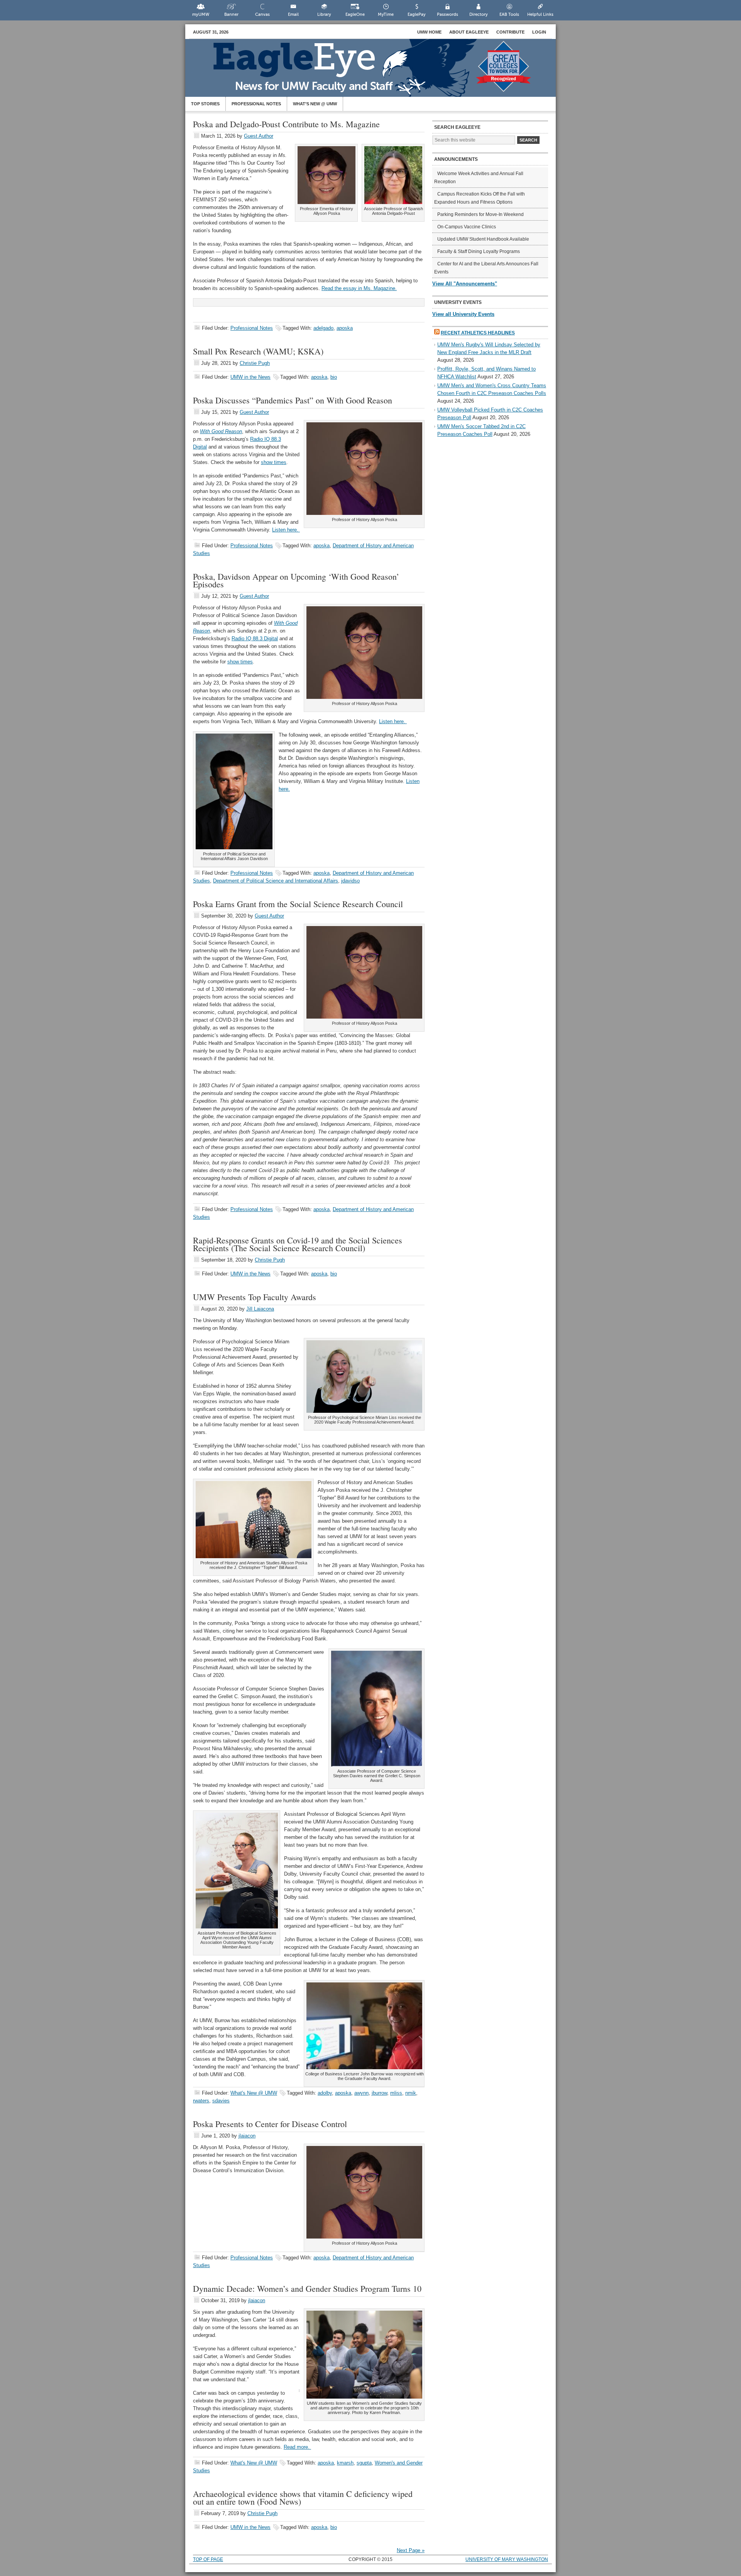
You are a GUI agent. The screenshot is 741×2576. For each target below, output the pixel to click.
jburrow (379, 2093)
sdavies (221, 2101)
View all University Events (463, 314)
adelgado (323, 328)
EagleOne (355, 14)
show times (274, 462)
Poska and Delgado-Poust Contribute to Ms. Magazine (286, 124)
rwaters (201, 2101)
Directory (479, 14)
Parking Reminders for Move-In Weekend (480, 214)
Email (293, 14)
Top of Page (208, 2559)
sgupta (364, 2463)
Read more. (297, 2447)
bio (334, 377)
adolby (325, 2093)
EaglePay (417, 14)
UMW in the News (250, 377)
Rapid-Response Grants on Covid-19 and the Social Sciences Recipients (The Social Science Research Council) (298, 1244)
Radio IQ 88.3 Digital (255, 639)
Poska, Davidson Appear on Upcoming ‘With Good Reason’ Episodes (296, 580)
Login (539, 32)
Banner (231, 14)
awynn (361, 2093)
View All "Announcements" (465, 284)
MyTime (386, 14)
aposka (345, 328)
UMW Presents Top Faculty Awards (255, 1297)
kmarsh (345, 2463)
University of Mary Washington (507, 2559)
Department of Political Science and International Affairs (276, 881)
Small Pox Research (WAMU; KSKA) (258, 351)
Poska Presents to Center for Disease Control (270, 2124)
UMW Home (429, 32)
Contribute (510, 32)
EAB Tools (509, 14)
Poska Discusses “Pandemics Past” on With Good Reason (293, 400)
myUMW (201, 14)
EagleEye (378, 72)
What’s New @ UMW (315, 104)
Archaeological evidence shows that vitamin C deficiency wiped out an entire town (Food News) (303, 2498)
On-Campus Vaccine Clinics (467, 227)
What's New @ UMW (254, 2093)
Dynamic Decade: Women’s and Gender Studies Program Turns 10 (307, 2288)
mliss (396, 2093)
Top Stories (205, 104)
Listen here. (286, 530)
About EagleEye (469, 32)
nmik (411, 2093)
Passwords (447, 14)
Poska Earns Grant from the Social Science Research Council (298, 904)
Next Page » (411, 2550)
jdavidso (350, 881)
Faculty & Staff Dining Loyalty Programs (479, 251)
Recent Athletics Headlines (478, 333)
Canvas (262, 14)
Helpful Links (540, 14)
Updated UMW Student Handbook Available (483, 239)
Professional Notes (256, 104)
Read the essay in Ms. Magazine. (359, 288)
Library (324, 14)
